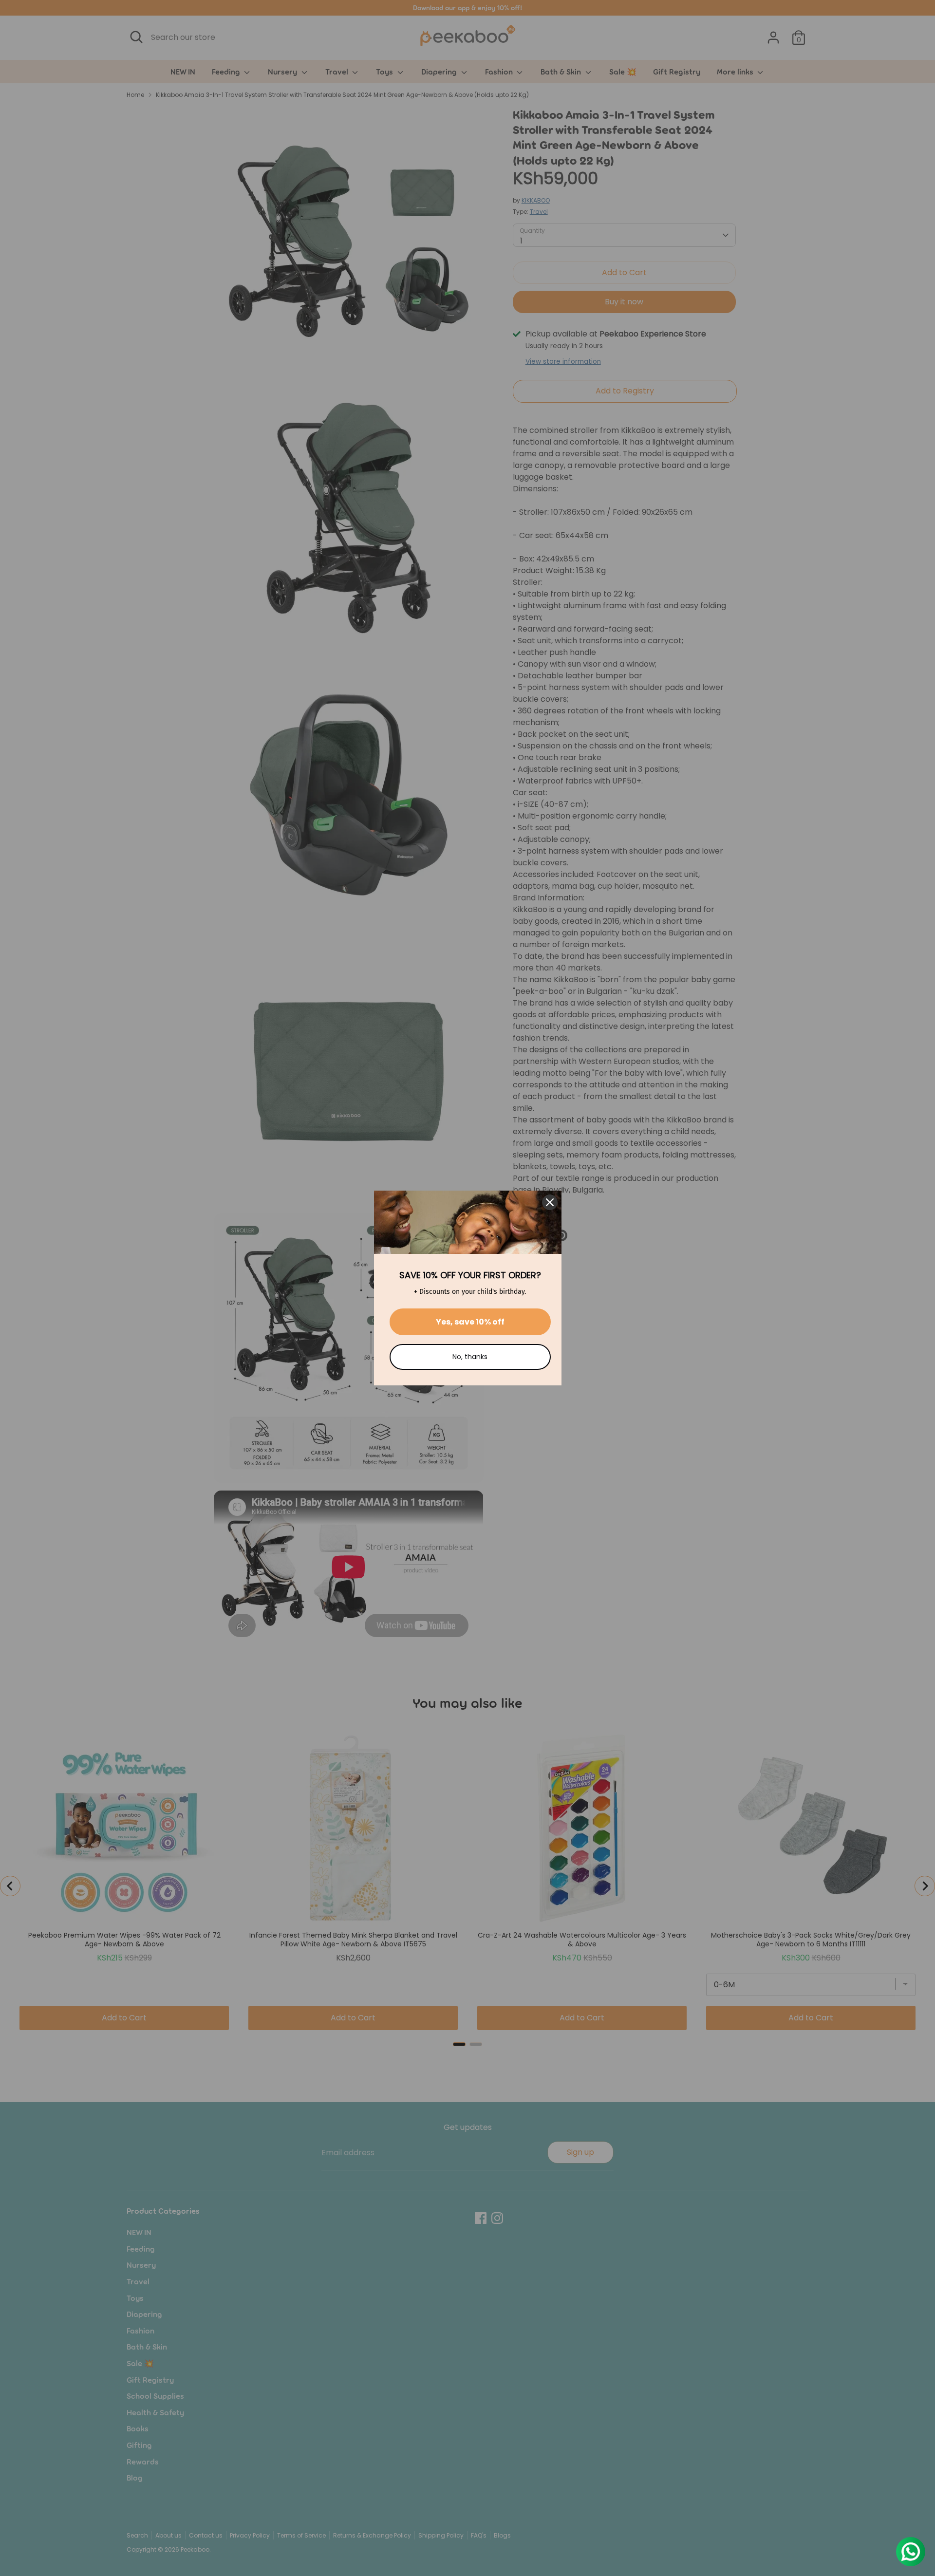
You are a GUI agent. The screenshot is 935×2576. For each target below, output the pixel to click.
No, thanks (470, 1357)
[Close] (550, 1202)
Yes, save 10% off (470, 1322)
